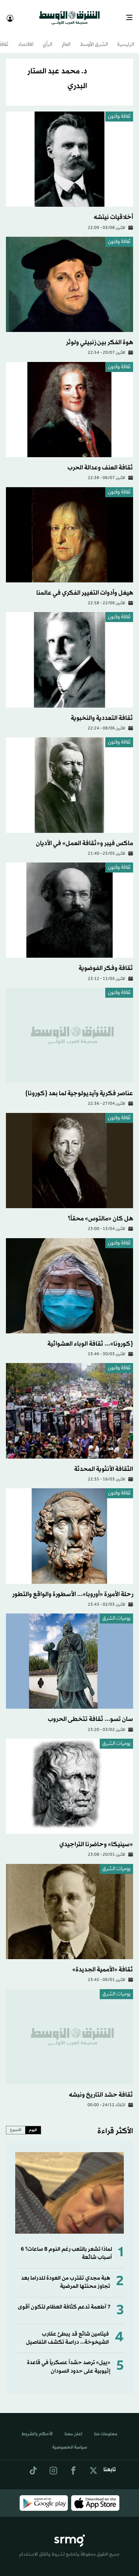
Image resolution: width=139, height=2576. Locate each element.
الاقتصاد (26, 38)
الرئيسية (126, 38)
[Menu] (132, 15)
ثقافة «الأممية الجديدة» (103, 1963)
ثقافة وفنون (119, 110)
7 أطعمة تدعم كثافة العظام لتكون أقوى (64, 2301)
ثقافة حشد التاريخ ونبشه (101, 2088)
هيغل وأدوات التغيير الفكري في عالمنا (85, 586)
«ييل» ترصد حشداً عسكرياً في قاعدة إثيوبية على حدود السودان (69, 2360)
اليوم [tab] (33, 2123)
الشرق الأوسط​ (94, 38)
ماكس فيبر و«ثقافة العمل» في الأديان (85, 837)
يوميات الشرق (116, 1612)
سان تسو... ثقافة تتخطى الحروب (90, 1713)
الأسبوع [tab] (16, 2123)
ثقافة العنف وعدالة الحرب (100, 461)
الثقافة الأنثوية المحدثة (104, 1462)
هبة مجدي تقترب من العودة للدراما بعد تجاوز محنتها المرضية (66, 2276)
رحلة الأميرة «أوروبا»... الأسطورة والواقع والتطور (73, 1588)
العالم (66, 38)
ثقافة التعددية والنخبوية (102, 712)
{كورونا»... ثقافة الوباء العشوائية (90, 1337)
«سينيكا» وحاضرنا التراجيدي (96, 1838)
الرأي (47, 38)
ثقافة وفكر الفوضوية (106, 962)
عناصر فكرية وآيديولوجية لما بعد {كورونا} (79, 1087)
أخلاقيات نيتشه (113, 211)
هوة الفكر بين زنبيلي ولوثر (100, 336)
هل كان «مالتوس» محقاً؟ (100, 1212)
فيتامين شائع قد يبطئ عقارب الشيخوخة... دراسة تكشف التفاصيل (67, 2332)
